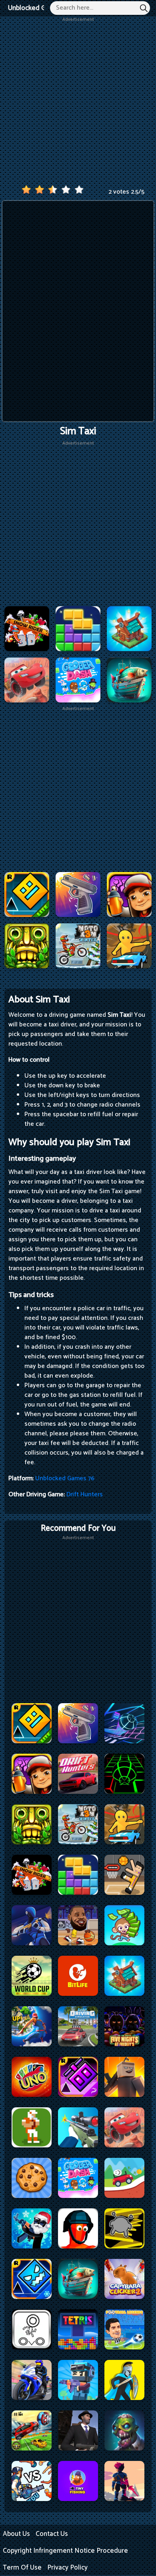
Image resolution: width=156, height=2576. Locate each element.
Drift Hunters (85, 1494)
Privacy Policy (67, 2568)
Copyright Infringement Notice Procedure (65, 2551)
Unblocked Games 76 (40, 8)
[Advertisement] (78, 101)
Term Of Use (22, 2568)
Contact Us (52, 2534)
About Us (16, 2534)
